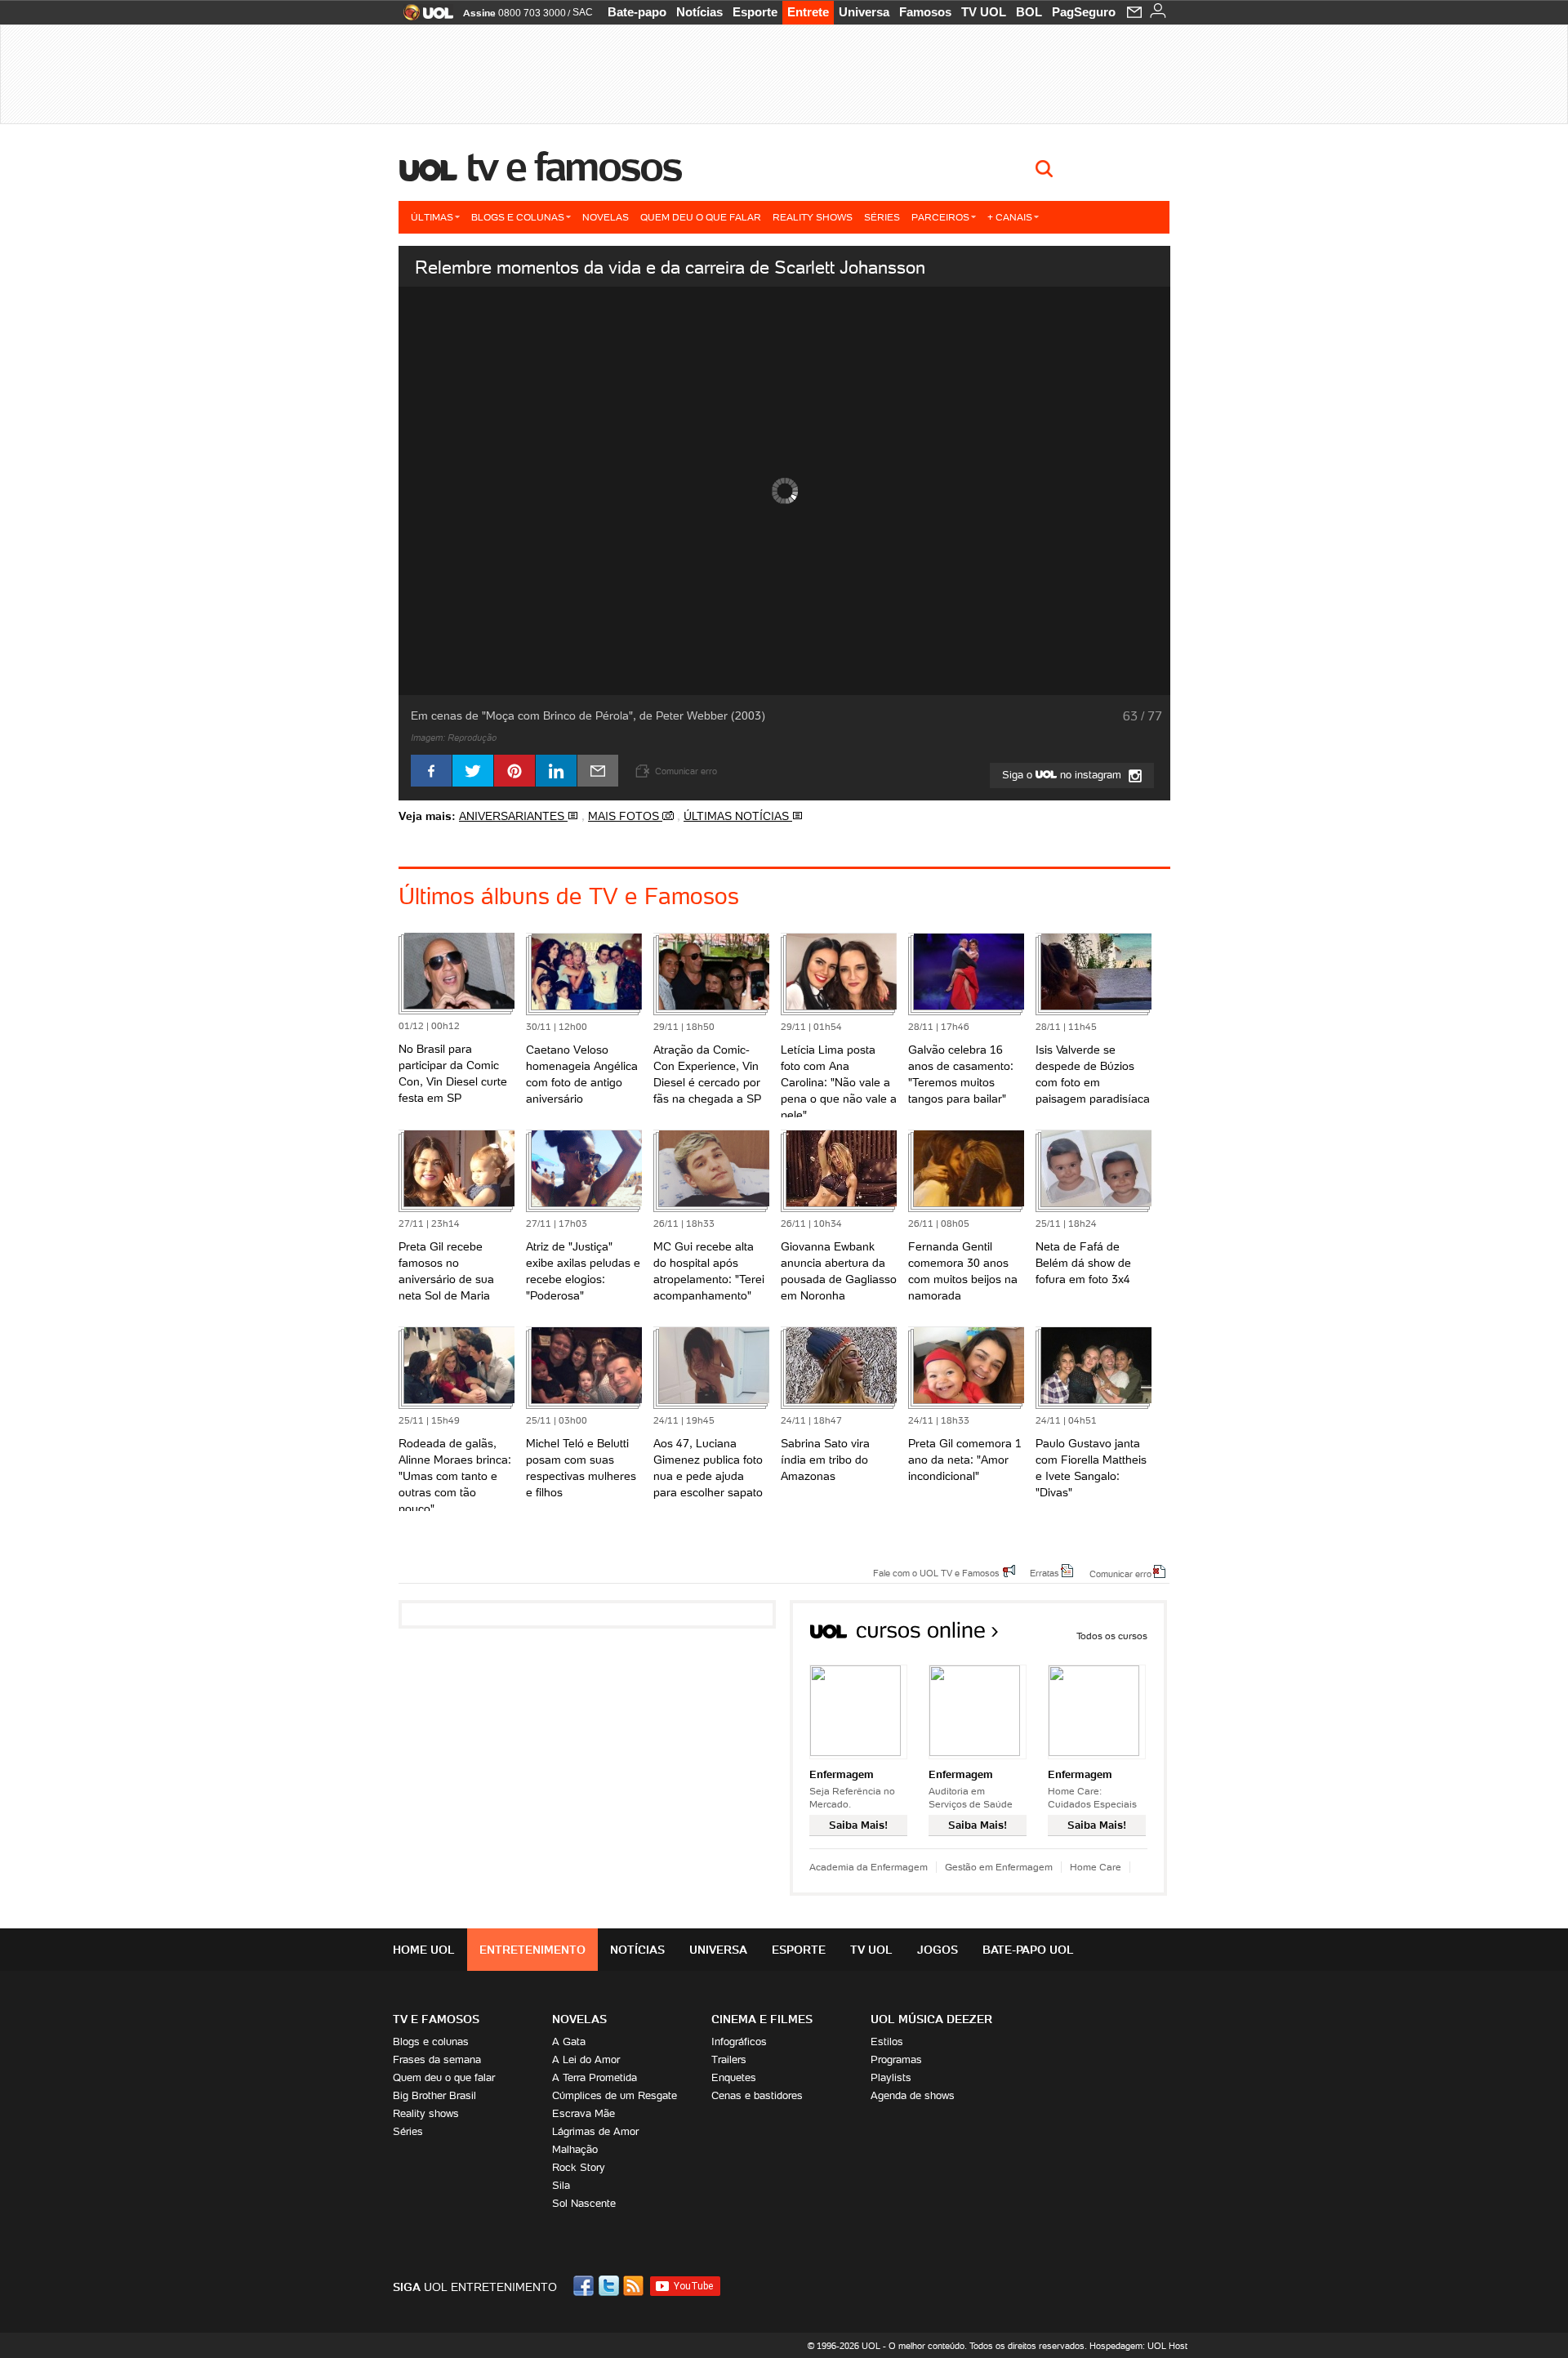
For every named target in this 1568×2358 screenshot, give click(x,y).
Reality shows (813, 217)
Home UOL (424, 1950)
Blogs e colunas (518, 217)
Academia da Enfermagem (869, 1867)
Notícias (699, 12)
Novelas (606, 217)
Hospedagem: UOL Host (1138, 2346)
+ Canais (1010, 217)
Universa (864, 12)
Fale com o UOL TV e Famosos (936, 1572)
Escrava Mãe (584, 2113)
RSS (635, 2286)
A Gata (569, 2042)
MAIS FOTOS (625, 816)
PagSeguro (1084, 12)
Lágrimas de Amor (595, 2131)
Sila (561, 2185)
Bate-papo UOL (1028, 1950)
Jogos (938, 1950)
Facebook (586, 2286)
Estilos (887, 2042)
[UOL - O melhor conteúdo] (423, 18)
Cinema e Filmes (762, 2019)
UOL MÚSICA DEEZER (931, 2019)
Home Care (1096, 1867)
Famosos (925, 12)
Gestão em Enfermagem (999, 1867)
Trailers (729, 2059)
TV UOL (984, 12)
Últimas (432, 217)
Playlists (891, 2077)
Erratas (1045, 1572)
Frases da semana (437, 2059)
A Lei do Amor (586, 2059)
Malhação (575, 2149)
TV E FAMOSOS (436, 2019)
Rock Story (579, 2167)
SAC (583, 12)
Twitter (610, 2286)
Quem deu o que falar (701, 217)
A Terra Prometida (595, 2077)
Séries (882, 217)
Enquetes (734, 2077)
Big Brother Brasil (434, 2095)
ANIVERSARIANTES (513, 816)
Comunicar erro (1120, 1573)
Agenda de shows (913, 2095)
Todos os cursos (1112, 1636)
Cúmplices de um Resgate (615, 2095)
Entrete (808, 12)
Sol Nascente (584, 2203)
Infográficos (739, 2042)
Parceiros (940, 217)
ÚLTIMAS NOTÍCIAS (738, 816)
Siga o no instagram (1063, 775)
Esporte (755, 12)
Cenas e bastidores (757, 2095)
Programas (896, 2059)
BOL (1029, 12)
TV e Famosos (574, 167)
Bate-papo (637, 12)
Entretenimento (532, 1950)
